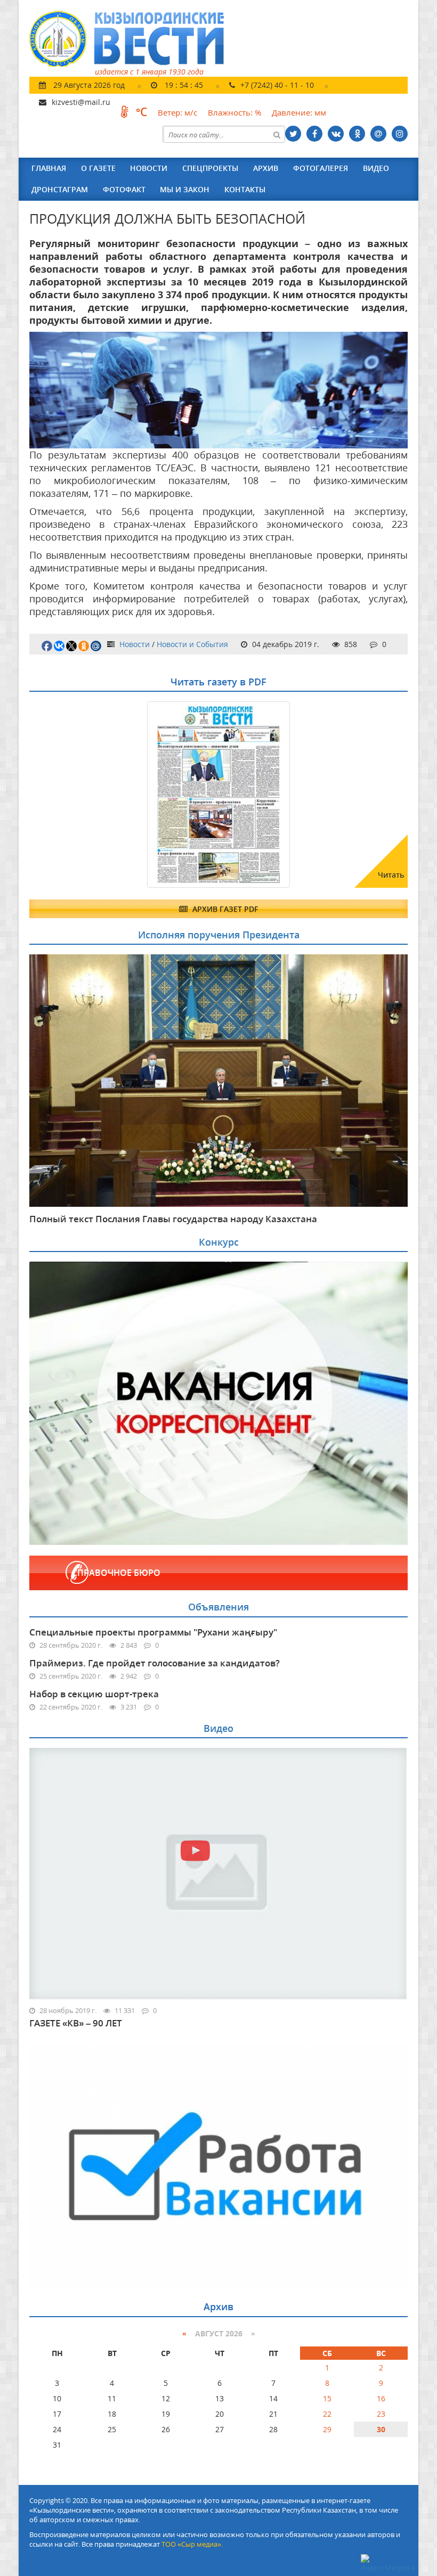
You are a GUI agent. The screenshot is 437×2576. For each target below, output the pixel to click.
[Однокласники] (357, 134)
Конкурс (219, 1242)
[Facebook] (314, 134)
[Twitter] (293, 134)
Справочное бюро (116, 1573)
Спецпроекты (210, 168)
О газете (98, 168)
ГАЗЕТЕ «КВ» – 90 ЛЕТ (76, 2023)
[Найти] (277, 134)
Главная (49, 168)
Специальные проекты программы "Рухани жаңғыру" (153, 1632)
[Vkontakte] (336, 134)
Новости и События (192, 644)
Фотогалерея (321, 168)
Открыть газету (81, 727)
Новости (149, 168)
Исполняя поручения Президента (219, 935)
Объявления (218, 1607)
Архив (266, 168)
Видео (376, 168)
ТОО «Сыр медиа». (192, 2544)
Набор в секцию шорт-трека (94, 1694)
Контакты (245, 189)
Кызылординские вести (132, 39)
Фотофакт (124, 189)
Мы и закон (185, 189)
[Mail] (378, 134)
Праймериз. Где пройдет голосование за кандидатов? (155, 1663)
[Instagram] (400, 134)
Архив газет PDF (224, 909)
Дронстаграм (60, 189)
